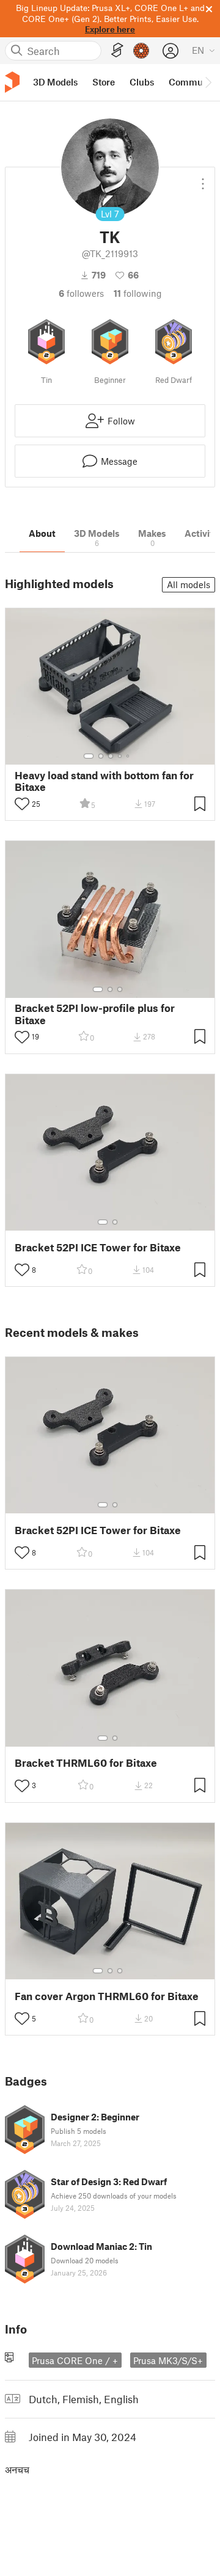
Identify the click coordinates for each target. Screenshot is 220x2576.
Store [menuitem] (104, 82)
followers (81, 293)
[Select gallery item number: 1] (89, 756)
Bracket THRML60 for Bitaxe (86, 1763)
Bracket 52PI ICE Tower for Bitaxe (98, 1247)
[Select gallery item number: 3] (111, 756)
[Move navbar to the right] (208, 82)
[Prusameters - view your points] (141, 51)
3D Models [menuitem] (55, 82)
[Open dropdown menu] (203, 179)
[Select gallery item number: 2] (101, 756)
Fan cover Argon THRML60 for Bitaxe (107, 1996)
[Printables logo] (12, 82)
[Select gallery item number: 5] (129, 756)
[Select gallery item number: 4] (120, 756)
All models (189, 584)
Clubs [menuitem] (142, 82)
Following (138, 293)
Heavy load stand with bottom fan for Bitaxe (104, 781)
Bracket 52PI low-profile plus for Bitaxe (95, 1014)
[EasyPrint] (117, 50)
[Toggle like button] (22, 804)
